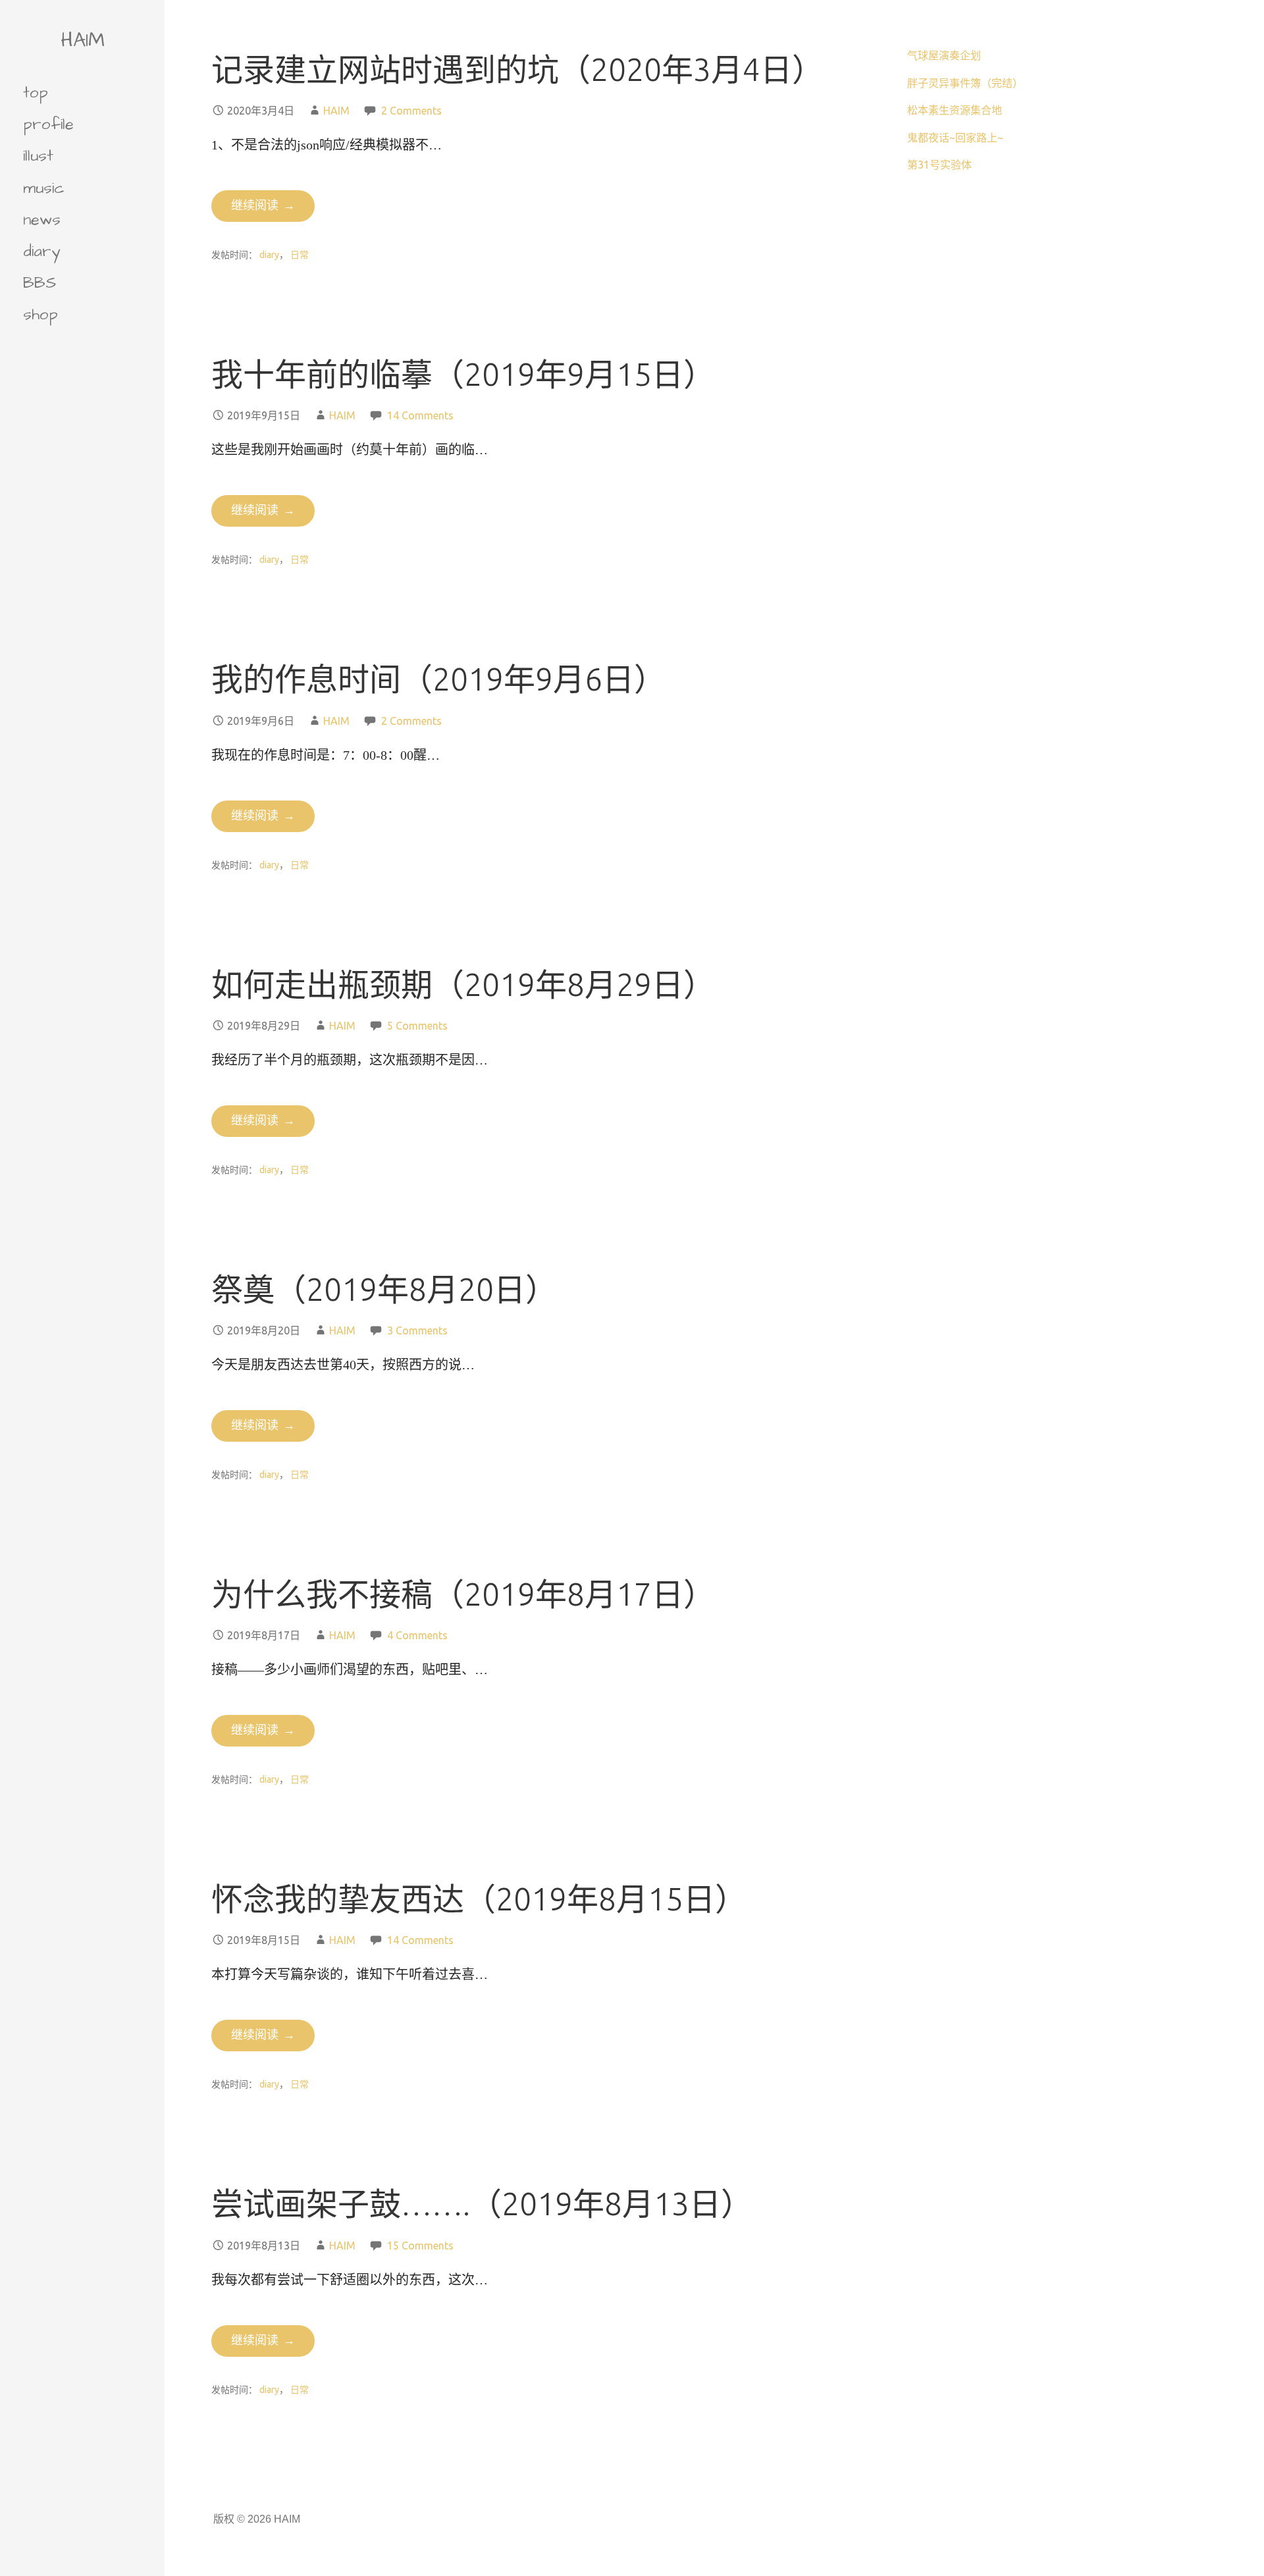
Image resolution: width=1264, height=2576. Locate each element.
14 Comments (420, 415)
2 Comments (411, 111)
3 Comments (417, 1330)
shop (40, 315)
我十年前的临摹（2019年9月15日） (463, 374)
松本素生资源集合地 (955, 110)
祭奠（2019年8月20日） (384, 1289)
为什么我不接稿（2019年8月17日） (463, 1594)
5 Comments (417, 1026)
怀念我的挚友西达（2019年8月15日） (479, 1899)
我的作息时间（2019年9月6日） (438, 679)
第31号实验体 (939, 165)
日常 (300, 255)
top (36, 93)
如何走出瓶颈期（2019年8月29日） (463, 984)
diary (41, 251)
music (44, 188)
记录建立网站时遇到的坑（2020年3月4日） (517, 69)
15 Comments (420, 2246)
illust (38, 156)
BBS (39, 283)
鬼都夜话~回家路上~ (955, 138)
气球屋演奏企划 (944, 55)
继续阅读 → (263, 206)
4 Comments (417, 1635)
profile (48, 124)
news (42, 220)
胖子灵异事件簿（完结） (965, 83)
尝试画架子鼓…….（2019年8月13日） (482, 2203)
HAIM (83, 40)
